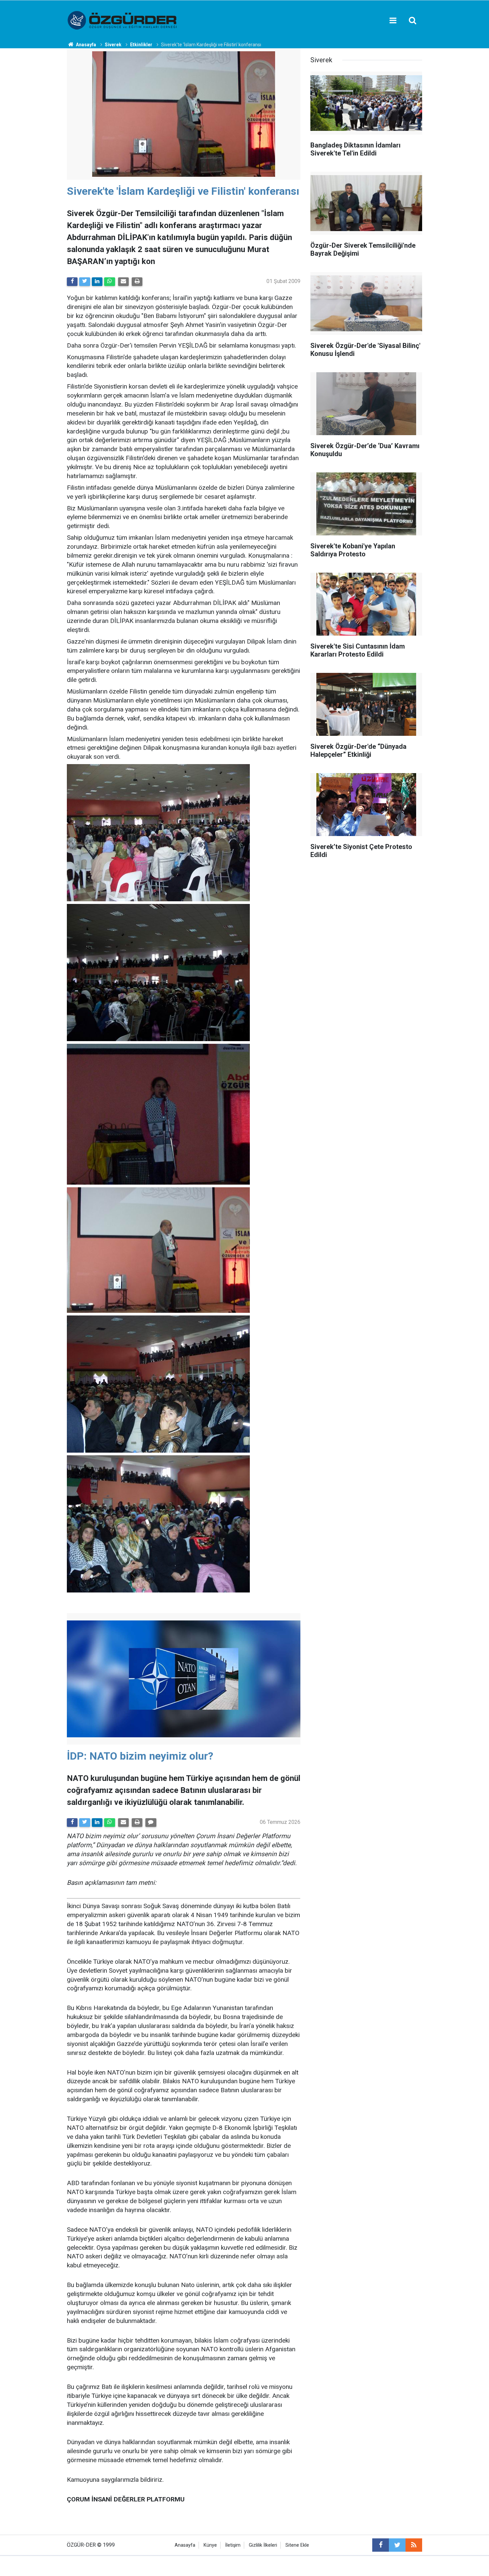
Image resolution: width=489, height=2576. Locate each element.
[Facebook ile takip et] (381, 2545)
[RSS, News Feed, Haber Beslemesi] (414, 2545)
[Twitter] (84, 282)
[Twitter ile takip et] (397, 2545)
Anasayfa (185, 2545)
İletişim (233, 2545)
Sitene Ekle (297, 2545)
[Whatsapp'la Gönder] (109, 282)
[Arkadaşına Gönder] (123, 282)
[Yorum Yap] (151, 1823)
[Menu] (393, 21)
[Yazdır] (137, 282)
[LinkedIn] (97, 282)
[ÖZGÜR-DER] (123, 20)
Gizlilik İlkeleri (263, 2545)
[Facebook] (72, 282)
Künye (210, 2545)
